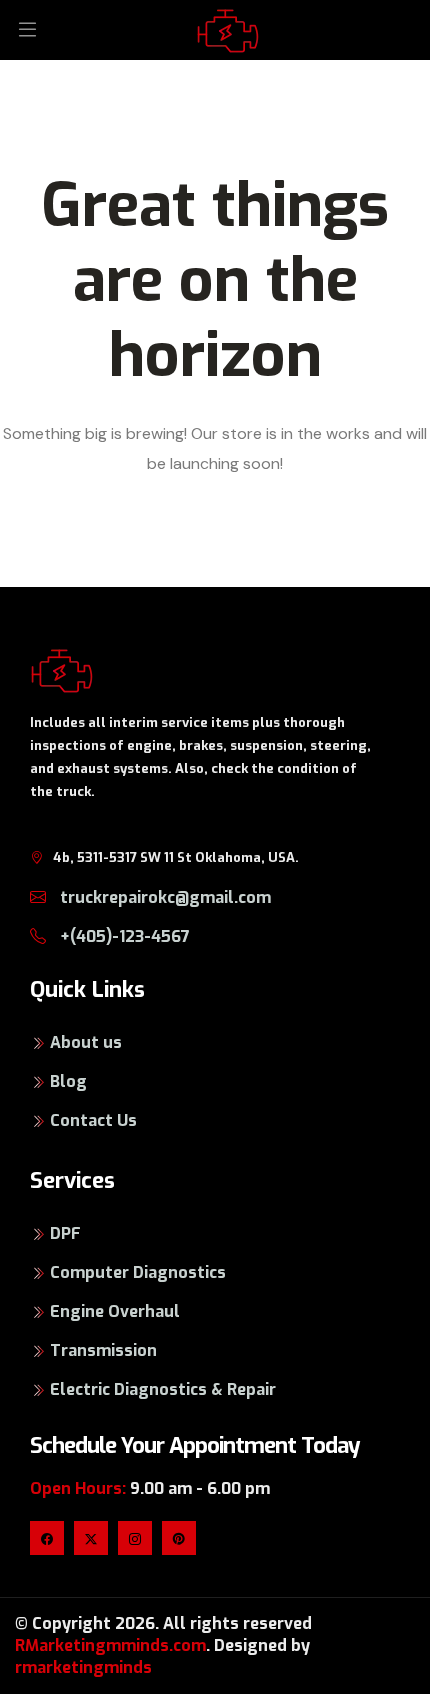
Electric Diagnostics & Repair (163, 1389)
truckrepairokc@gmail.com (163, 897)
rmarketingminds (83, 1667)
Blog (68, 1081)
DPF (65, 1233)
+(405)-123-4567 (123, 936)
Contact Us (93, 1120)
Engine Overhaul (115, 1311)
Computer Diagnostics (138, 1272)
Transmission (103, 1350)
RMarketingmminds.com (110, 1645)
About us (86, 1042)
